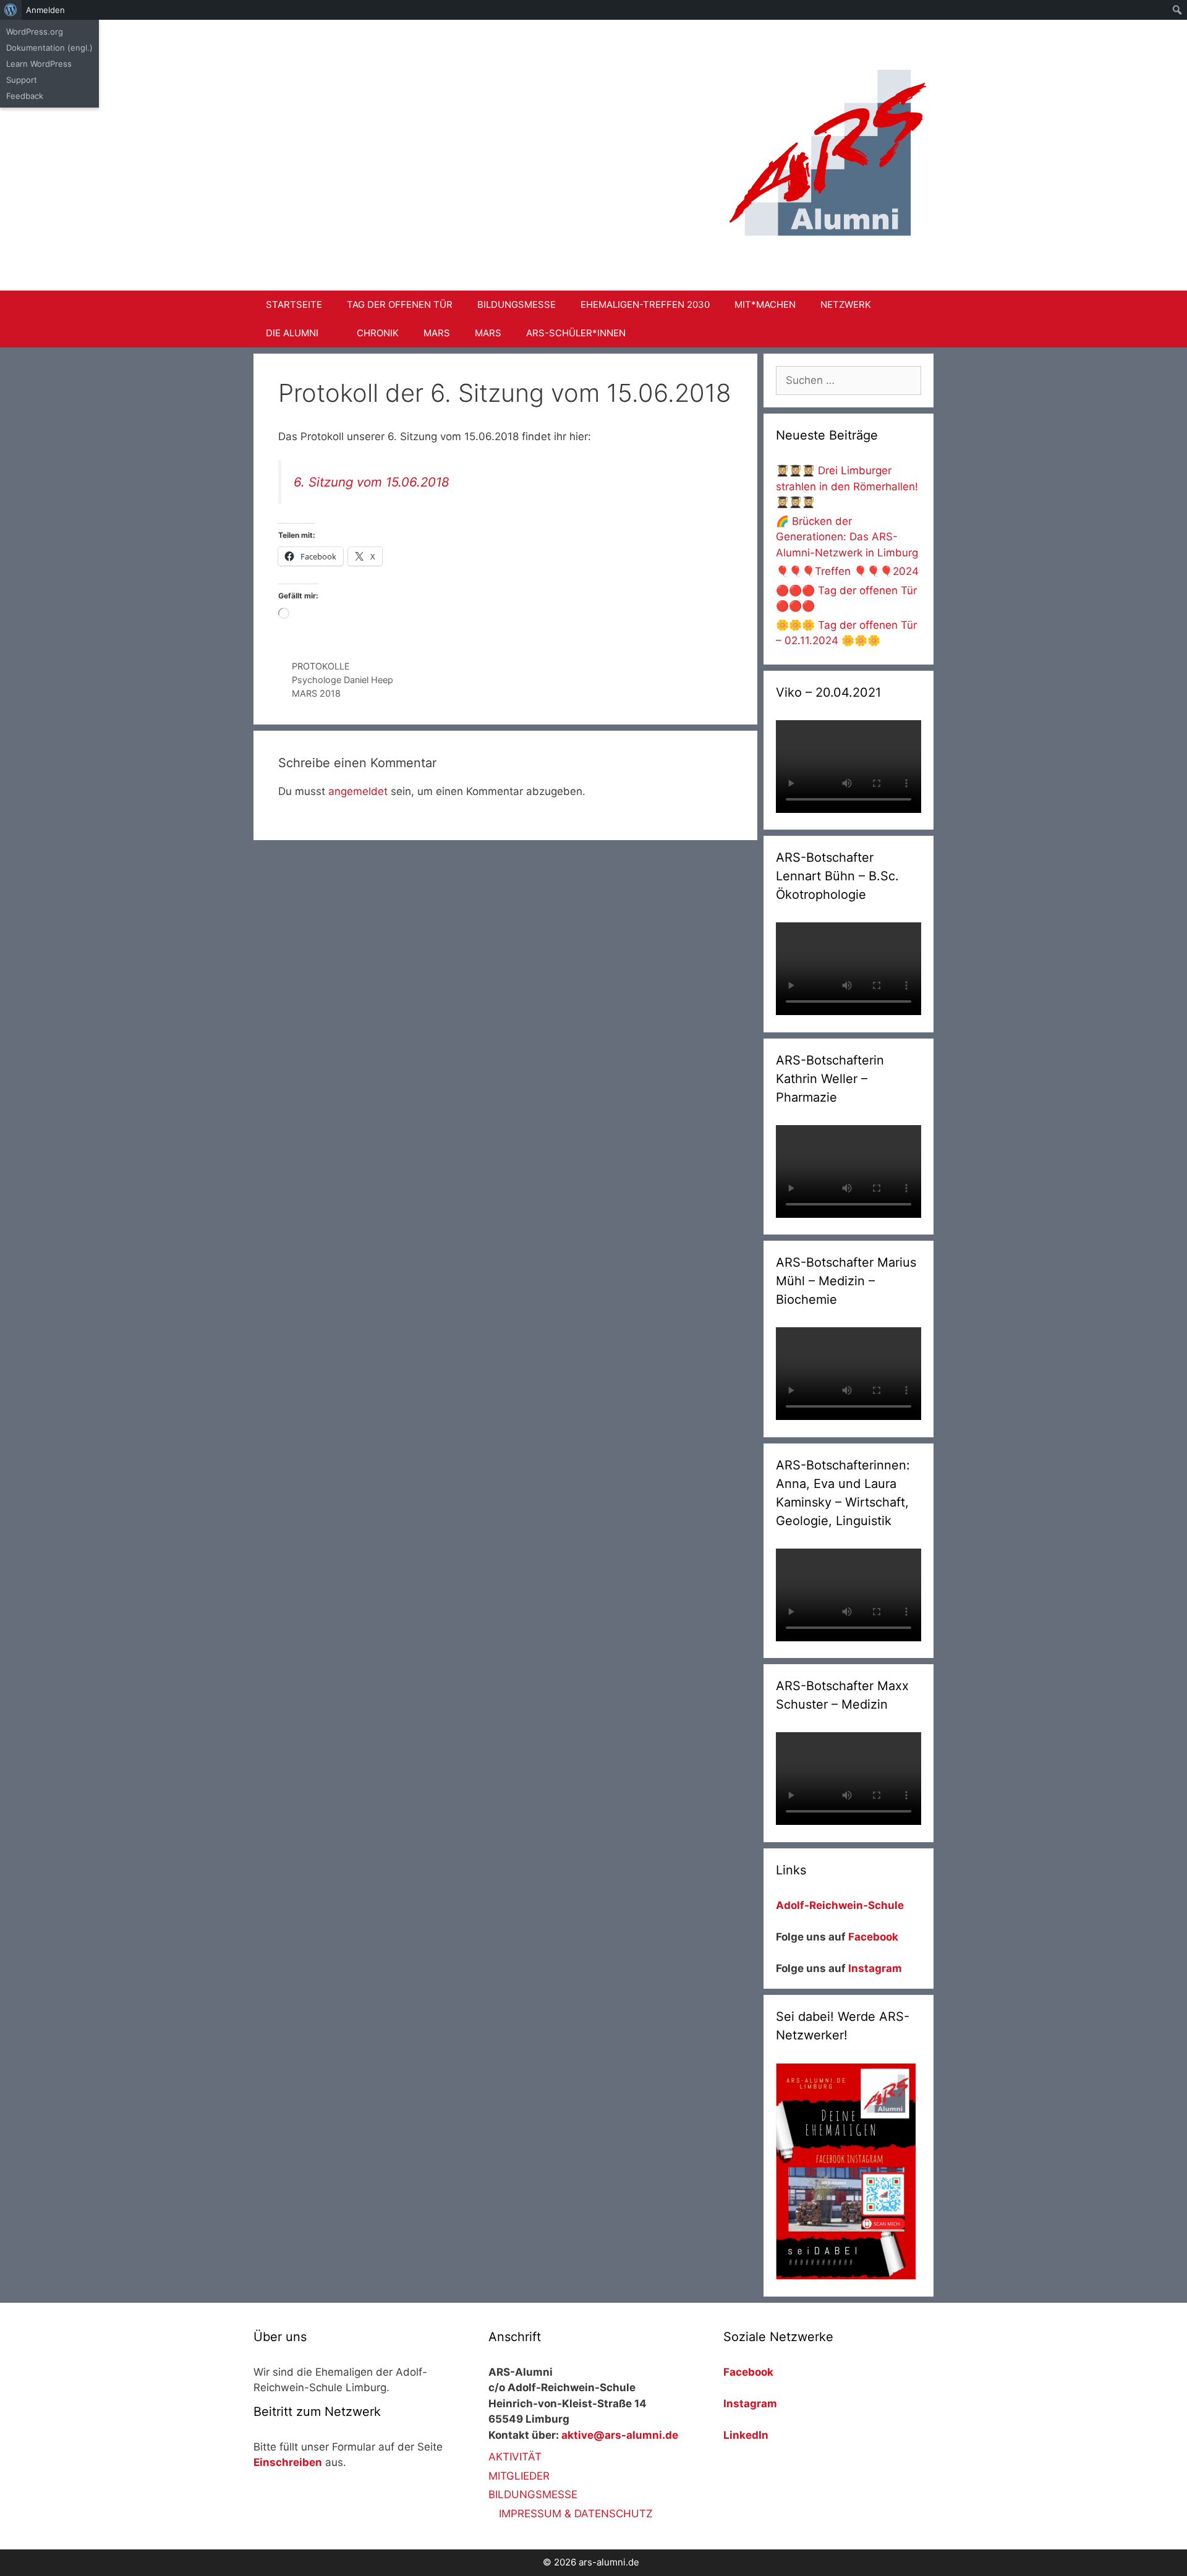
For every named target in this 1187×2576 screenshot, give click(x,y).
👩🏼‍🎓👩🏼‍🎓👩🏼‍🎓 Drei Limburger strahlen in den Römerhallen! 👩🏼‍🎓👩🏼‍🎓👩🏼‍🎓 (847, 486)
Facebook (873, 1937)
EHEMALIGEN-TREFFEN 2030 (645, 304)
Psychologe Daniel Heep (342, 680)
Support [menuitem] (22, 80)
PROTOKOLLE (321, 666)
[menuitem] (11, 10)
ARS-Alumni (486, 61)
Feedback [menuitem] (25, 96)
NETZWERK (846, 304)
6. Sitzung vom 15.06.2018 (372, 482)
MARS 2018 (316, 693)
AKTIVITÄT (515, 2457)
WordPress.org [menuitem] (35, 32)
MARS (437, 333)
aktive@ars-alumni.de (620, 2435)
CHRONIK (378, 333)
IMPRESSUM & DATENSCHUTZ (576, 2514)
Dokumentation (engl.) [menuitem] (49, 48)
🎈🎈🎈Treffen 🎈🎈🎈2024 (847, 571)
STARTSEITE (294, 304)
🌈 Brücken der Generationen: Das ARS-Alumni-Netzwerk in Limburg (847, 537)
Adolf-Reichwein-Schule (841, 1905)
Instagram (875, 1968)
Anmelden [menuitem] (45, 10)
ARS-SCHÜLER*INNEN (576, 333)
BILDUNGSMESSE (517, 304)
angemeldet (358, 791)
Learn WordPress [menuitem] (39, 64)
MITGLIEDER (519, 2476)
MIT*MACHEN (765, 304)
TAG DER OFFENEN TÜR (400, 304)
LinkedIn (746, 2435)
